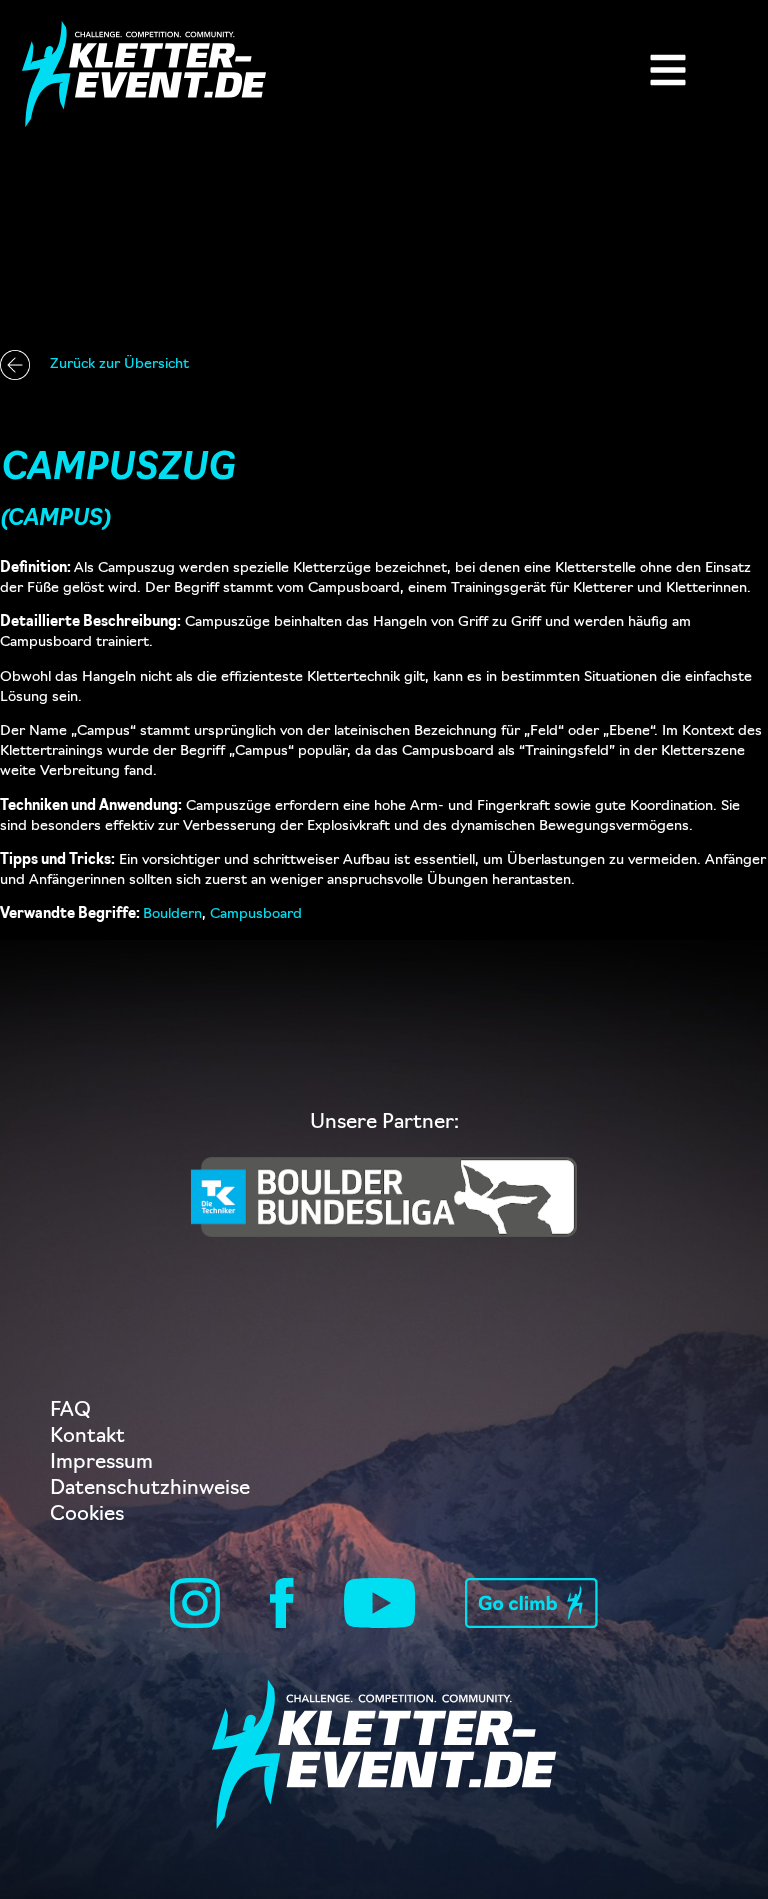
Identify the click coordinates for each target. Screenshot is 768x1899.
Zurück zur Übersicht (119, 364)
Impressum (101, 1463)
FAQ (70, 1411)
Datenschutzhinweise (150, 1489)
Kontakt (87, 1437)
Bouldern (172, 914)
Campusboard (256, 914)
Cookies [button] (87, 1515)
